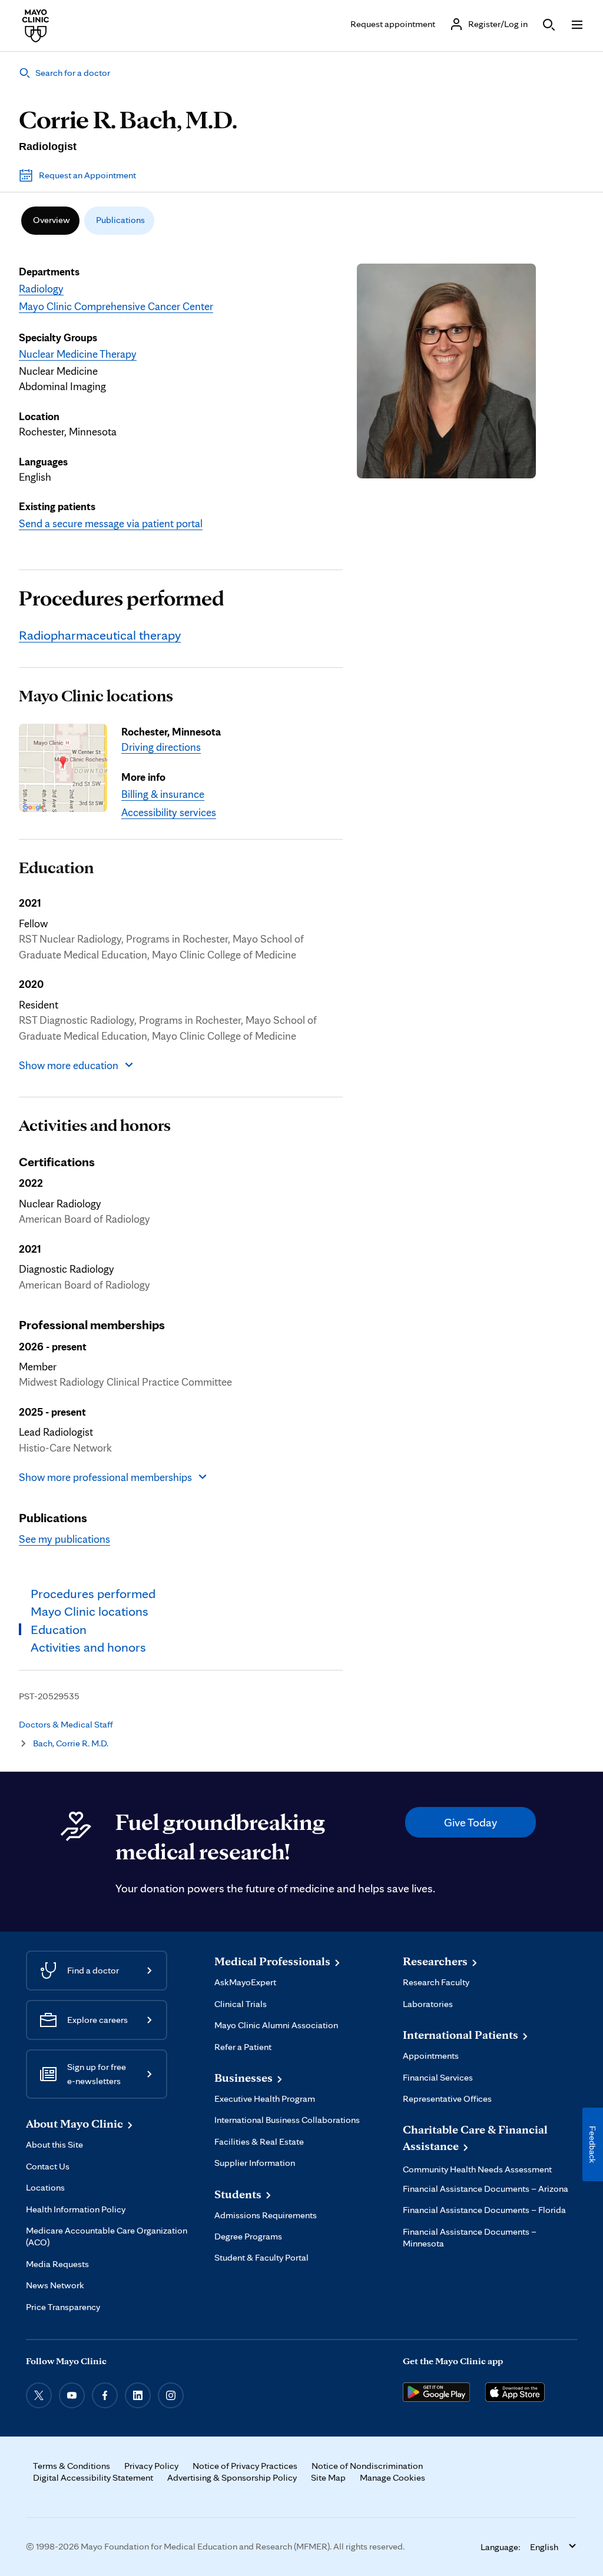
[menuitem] (50, 221)
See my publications (64, 1539)
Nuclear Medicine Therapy (78, 354)
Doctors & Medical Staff (66, 1724)
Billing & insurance (163, 794)
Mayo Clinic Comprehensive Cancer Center (116, 306)
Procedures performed (121, 598)
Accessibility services (169, 812)
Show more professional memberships (105, 1477)
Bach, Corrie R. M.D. (71, 1743)
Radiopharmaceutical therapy (100, 635)
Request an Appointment (87, 175)
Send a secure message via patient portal (111, 523)
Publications (120, 220)
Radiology (41, 288)
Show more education (69, 1065)
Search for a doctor (73, 73)
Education (56, 867)
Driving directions (161, 747)
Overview (52, 220)
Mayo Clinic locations (96, 695)
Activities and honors (95, 1125)
